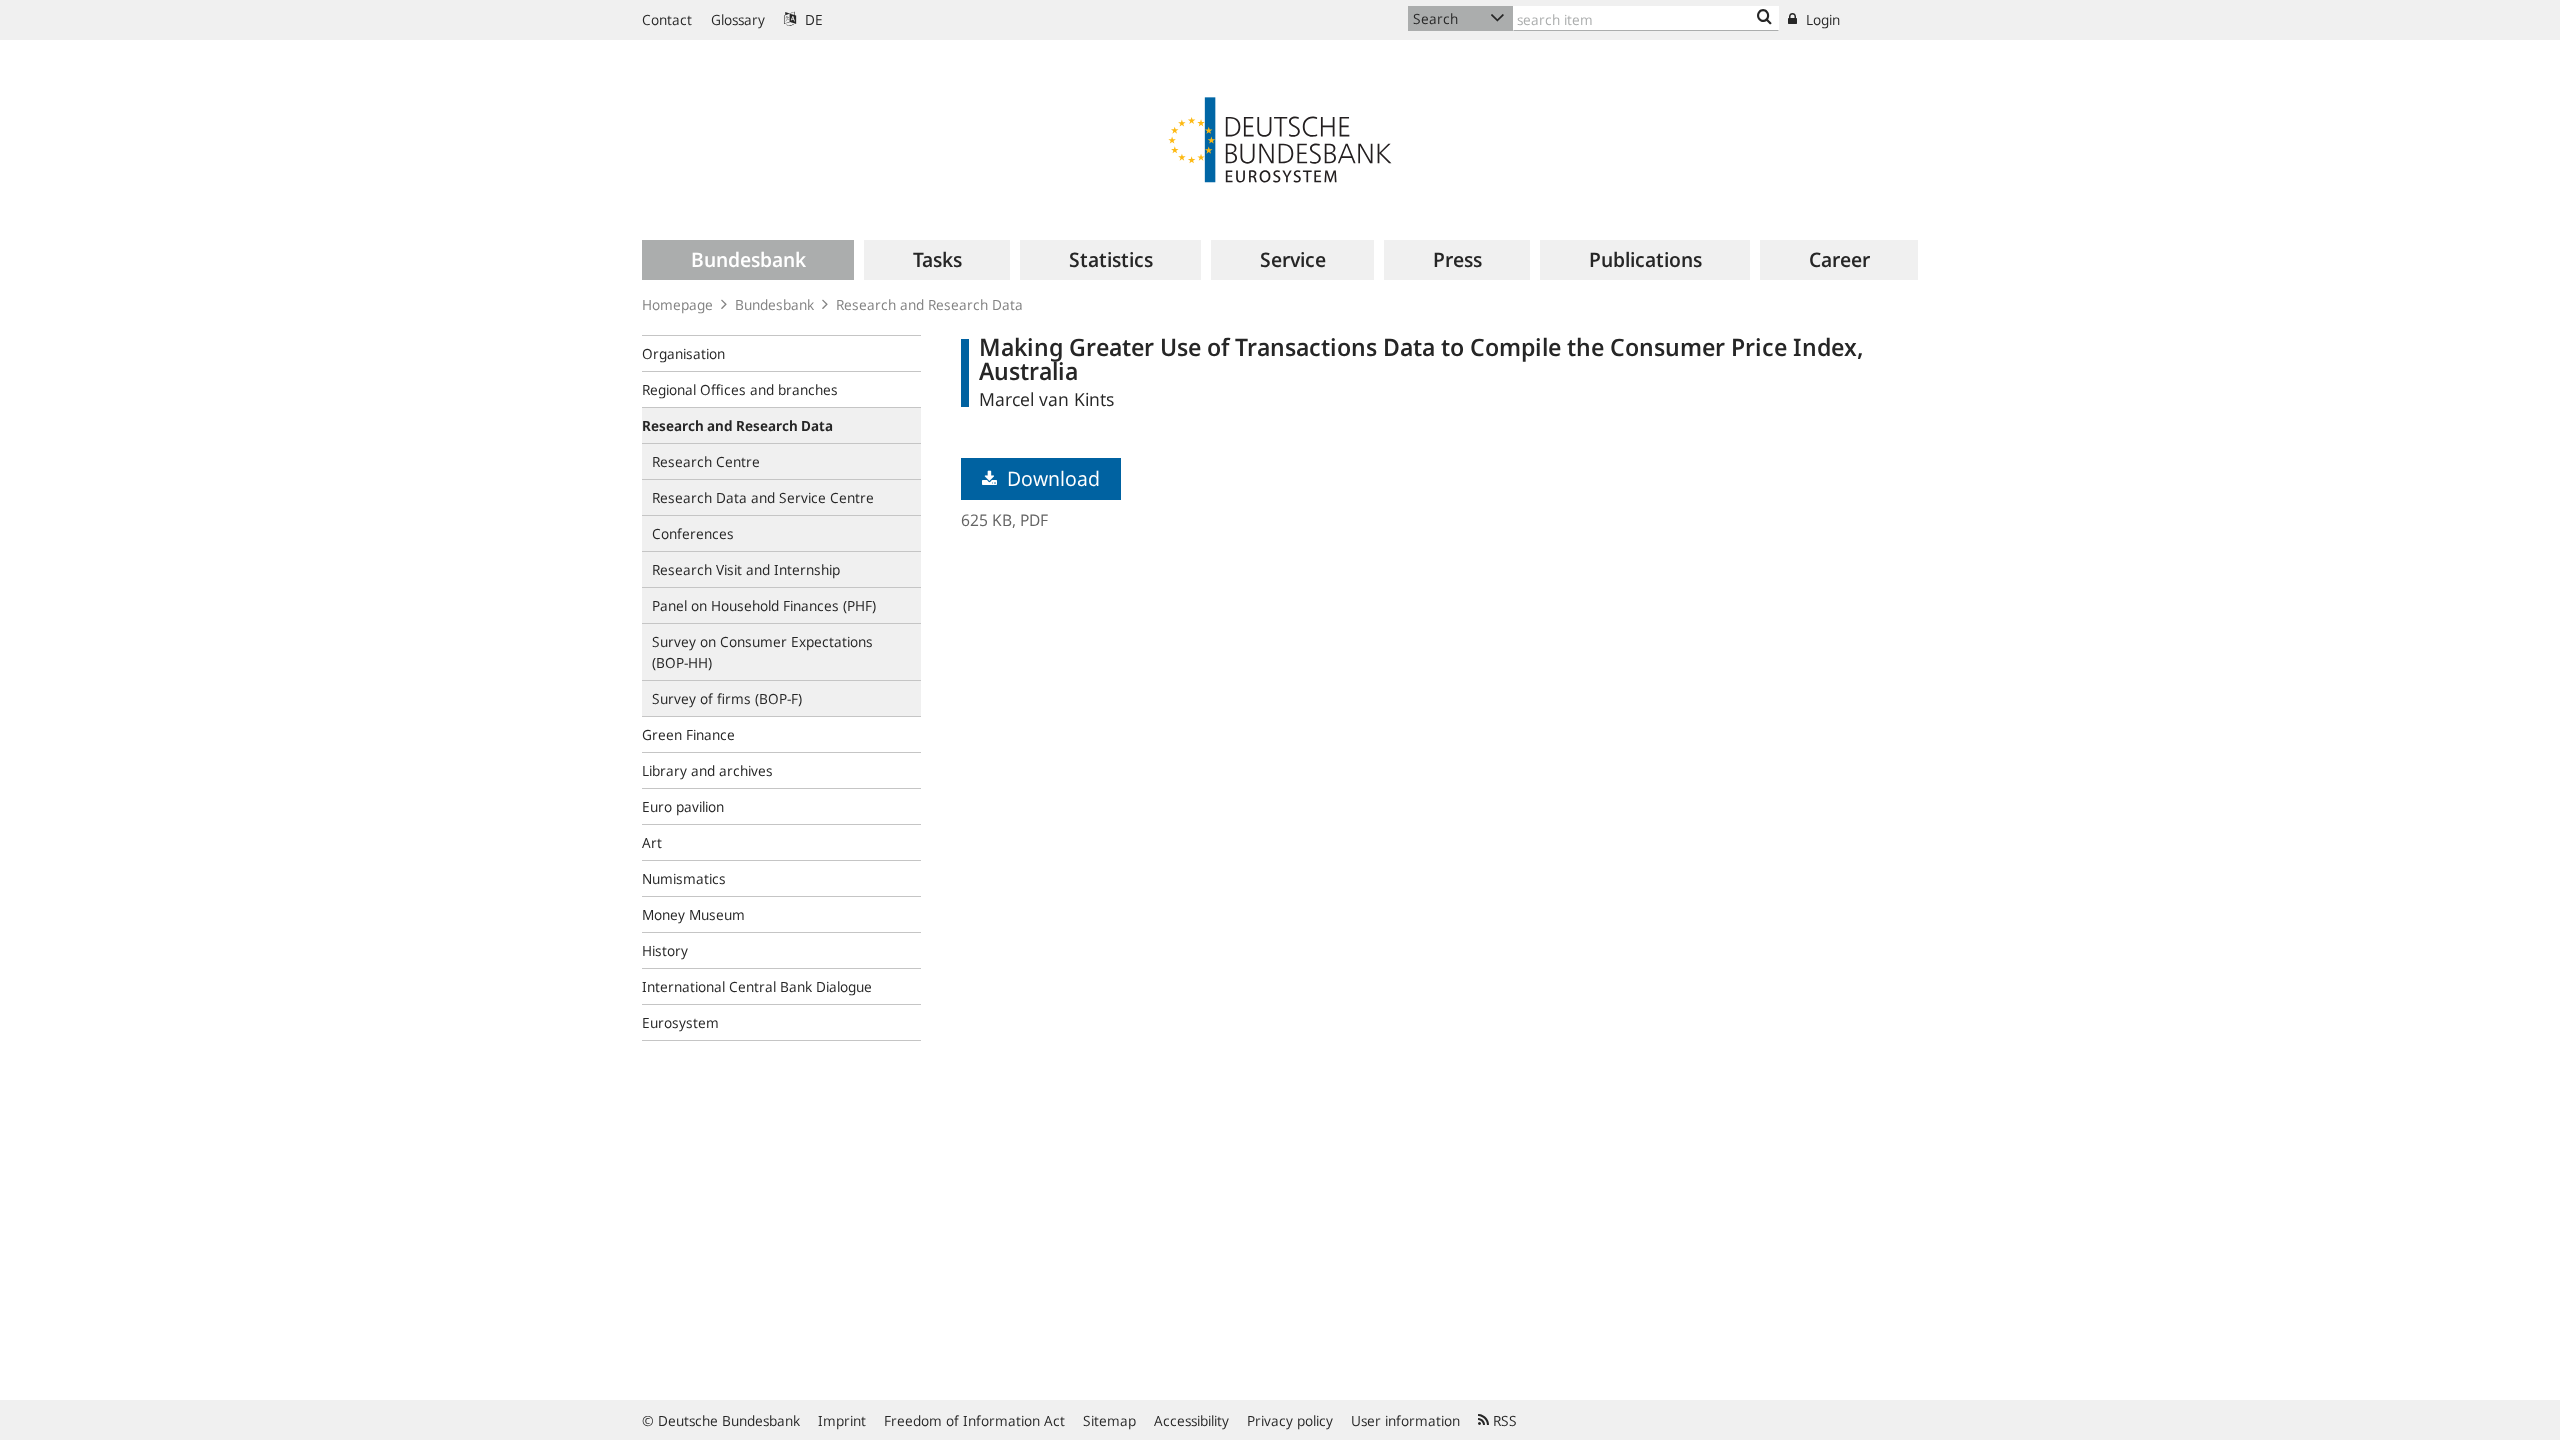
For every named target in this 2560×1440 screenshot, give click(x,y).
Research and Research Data (929, 304)
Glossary (738, 19)
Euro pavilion (683, 806)
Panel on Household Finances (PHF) (764, 605)
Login (1821, 19)
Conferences (693, 533)
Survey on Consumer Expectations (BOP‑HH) (762, 652)
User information (1405, 1420)
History (665, 950)
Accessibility (1191, 1420)
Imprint (842, 1420)
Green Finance (688, 734)
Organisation (683, 353)
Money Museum (693, 914)
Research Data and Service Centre (763, 497)
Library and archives (707, 770)
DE (812, 19)
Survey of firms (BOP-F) (727, 698)
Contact (667, 19)
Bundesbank (774, 304)
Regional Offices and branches (740, 389)
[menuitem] (748, 260)
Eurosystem (680, 1022)
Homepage (677, 304)
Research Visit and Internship (746, 569)
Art (652, 842)
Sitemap (1109, 1420)
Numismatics (684, 878)
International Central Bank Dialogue (757, 986)
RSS (1503, 1420)
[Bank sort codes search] (1764, 18)
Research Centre (706, 461)
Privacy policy (1290, 1420)
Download (1051, 478)
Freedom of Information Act (974, 1420)
